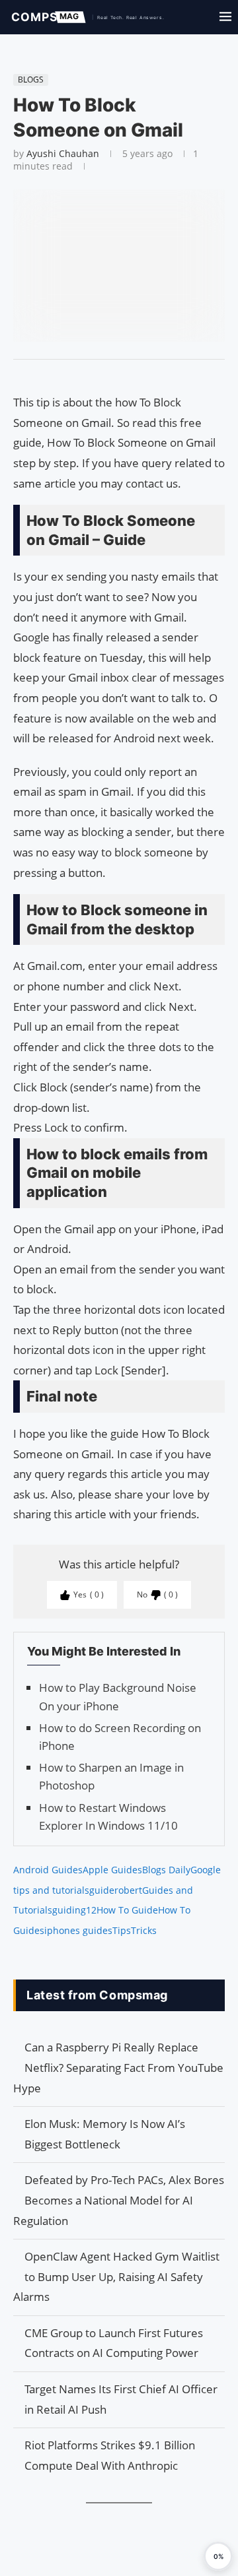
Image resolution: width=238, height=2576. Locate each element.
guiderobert (116, 1890)
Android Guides (48, 1870)
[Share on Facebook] (113, 376)
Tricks (144, 1930)
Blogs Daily (166, 1870)
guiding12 (74, 1910)
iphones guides (78, 1930)
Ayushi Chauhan (63, 153)
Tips (122, 1930)
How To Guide (127, 1910)
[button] (218, 2556)
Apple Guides (112, 1870)
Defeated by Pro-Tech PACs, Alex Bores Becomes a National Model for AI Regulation (119, 2200)
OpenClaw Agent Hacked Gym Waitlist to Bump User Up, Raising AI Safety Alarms (116, 2276)
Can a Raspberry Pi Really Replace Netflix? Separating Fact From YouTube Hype (118, 2067)
